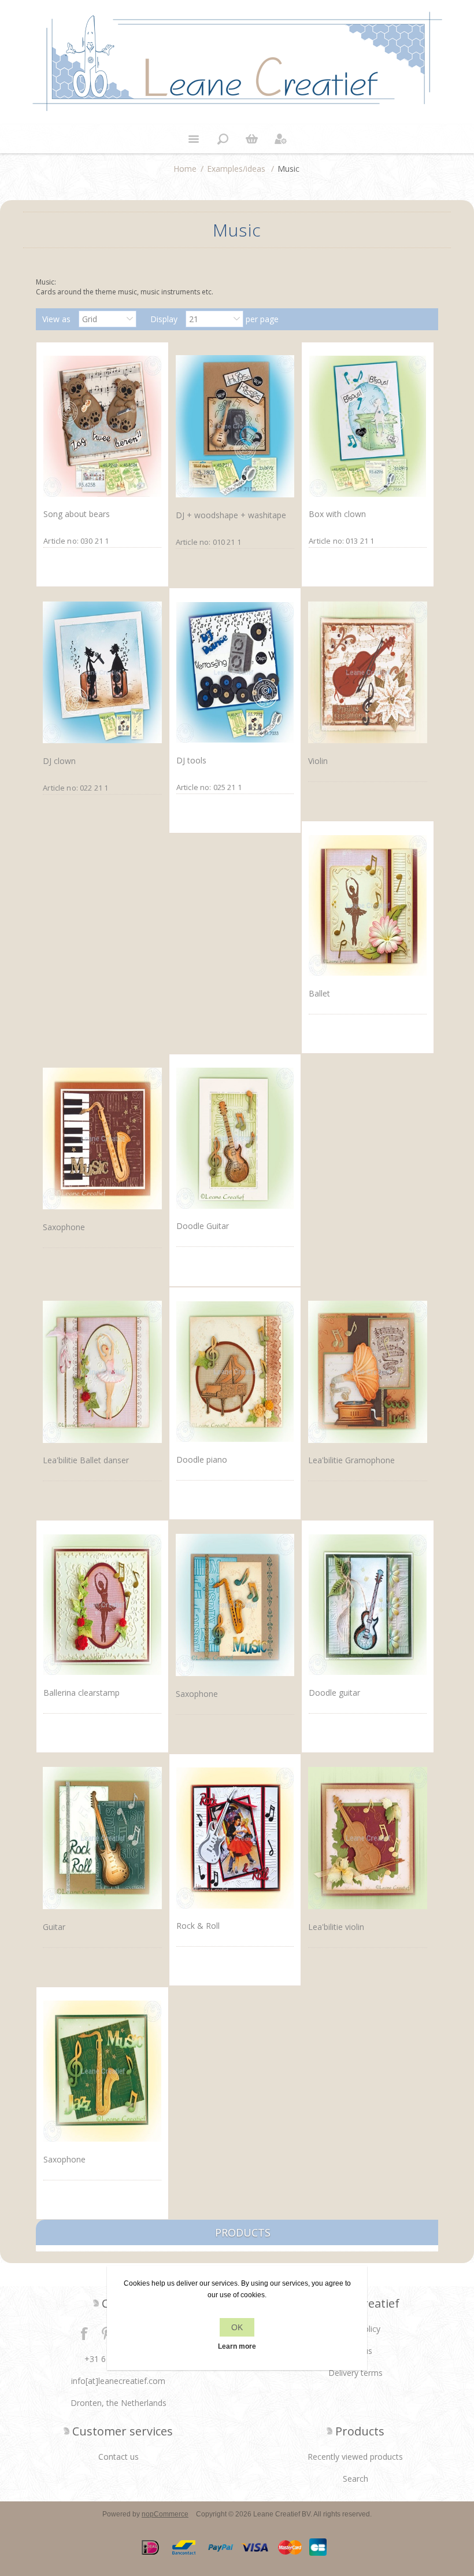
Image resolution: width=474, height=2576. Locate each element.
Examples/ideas (236, 169)
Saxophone (64, 1227)
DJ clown (59, 761)
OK (237, 2327)
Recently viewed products (355, 2457)
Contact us (118, 2457)
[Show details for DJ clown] (102, 672)
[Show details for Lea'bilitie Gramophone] (367, 1372)
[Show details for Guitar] (102, 1838)
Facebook (84, 2333)
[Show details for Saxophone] (102, 1138)
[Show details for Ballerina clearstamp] (102, 1604)
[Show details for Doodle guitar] (367, 1604)
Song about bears (77, 514)
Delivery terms (355, 2373)
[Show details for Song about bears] (102, 426)
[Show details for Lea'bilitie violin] (367, 1838)
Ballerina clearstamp (82, 1693)
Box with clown (337, 514)
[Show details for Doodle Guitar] (235, 1138)
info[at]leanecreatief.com (118, 2381)
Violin (318, 761)
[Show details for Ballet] (367, 905)
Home (185, 169)
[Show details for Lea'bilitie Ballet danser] (102, 1372)
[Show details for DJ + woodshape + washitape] (235, 427)
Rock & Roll (198, 1926)
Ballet (319, 993)
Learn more (237, 2346)
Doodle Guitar (203, 1226)
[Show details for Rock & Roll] (235, 1838)
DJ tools (191, 760)
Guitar (54, 1927)
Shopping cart (251, 139)
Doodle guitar (334, 1693)
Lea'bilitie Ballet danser (86, 1460)
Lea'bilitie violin (336, 1927)
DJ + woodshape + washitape (231, 515)
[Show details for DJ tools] (235, 672)
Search (355, 2479)
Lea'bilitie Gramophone (351, 1460)
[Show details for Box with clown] (367, 426)
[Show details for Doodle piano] (235, 1371)
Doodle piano (202, 1459)
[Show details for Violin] (367, 672)
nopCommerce (165, 2514)
